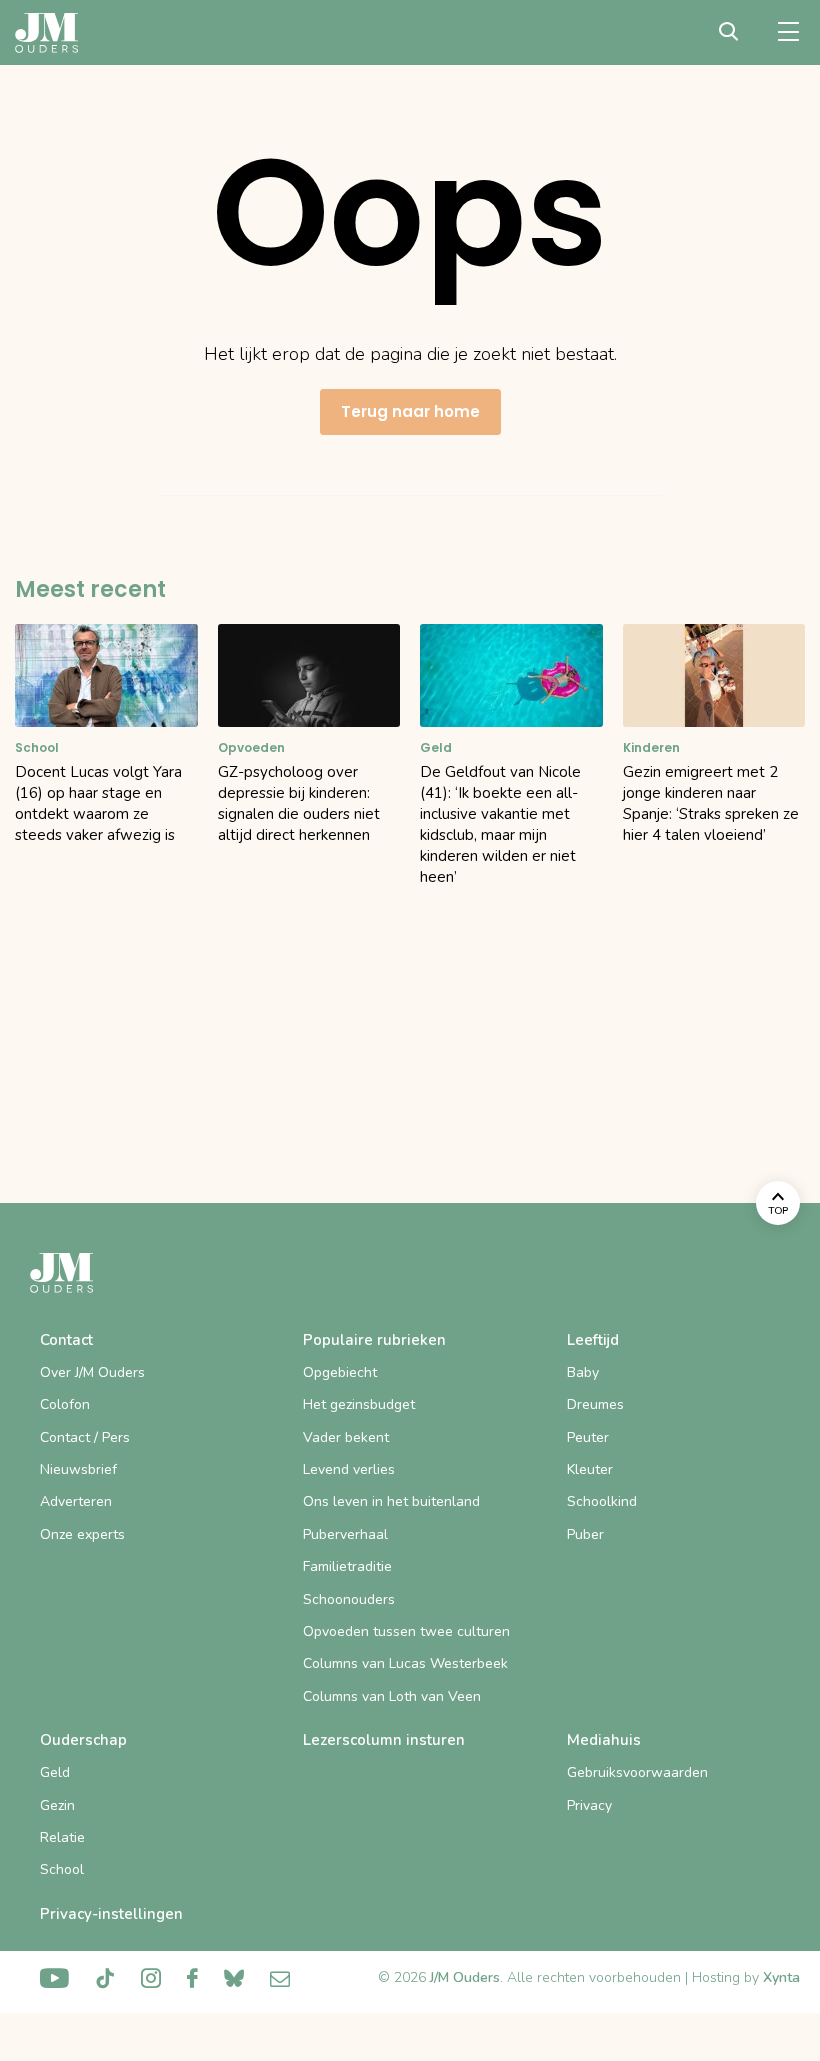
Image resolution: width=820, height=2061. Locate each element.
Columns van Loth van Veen (392, 1696)
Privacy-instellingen (111, 1914)
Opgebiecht (340, 1372)
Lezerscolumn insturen (384, 1740)
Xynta (781, 1977)
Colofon (65, 1404)
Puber (585, 1534)
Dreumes (595, 1404)
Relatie (62, 1837)
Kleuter (590, 1469)
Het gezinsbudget (359, 1404)
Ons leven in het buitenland (391, 1501)
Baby (583, 1372)
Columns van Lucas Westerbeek (405, 1663)
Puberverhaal (345, 1534)
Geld (55, 1772)
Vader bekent (346, 1437)
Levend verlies (349, 1469)
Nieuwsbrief (78, 1469)
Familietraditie (347, 1566)
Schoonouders (349, 1599)
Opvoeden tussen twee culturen (406, 1631)
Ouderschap (83, 1740)
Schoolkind (602, 1501)
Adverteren (76, 1501)
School (62, 1869)
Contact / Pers (85, 1437)
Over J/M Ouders (92, 1372)
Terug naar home (410, 411)
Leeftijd (593, 1340)
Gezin (57, 1805)
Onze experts (82, 1534)
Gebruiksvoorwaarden (637, 1772)
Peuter (588, 1437)
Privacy (589, 1805)
